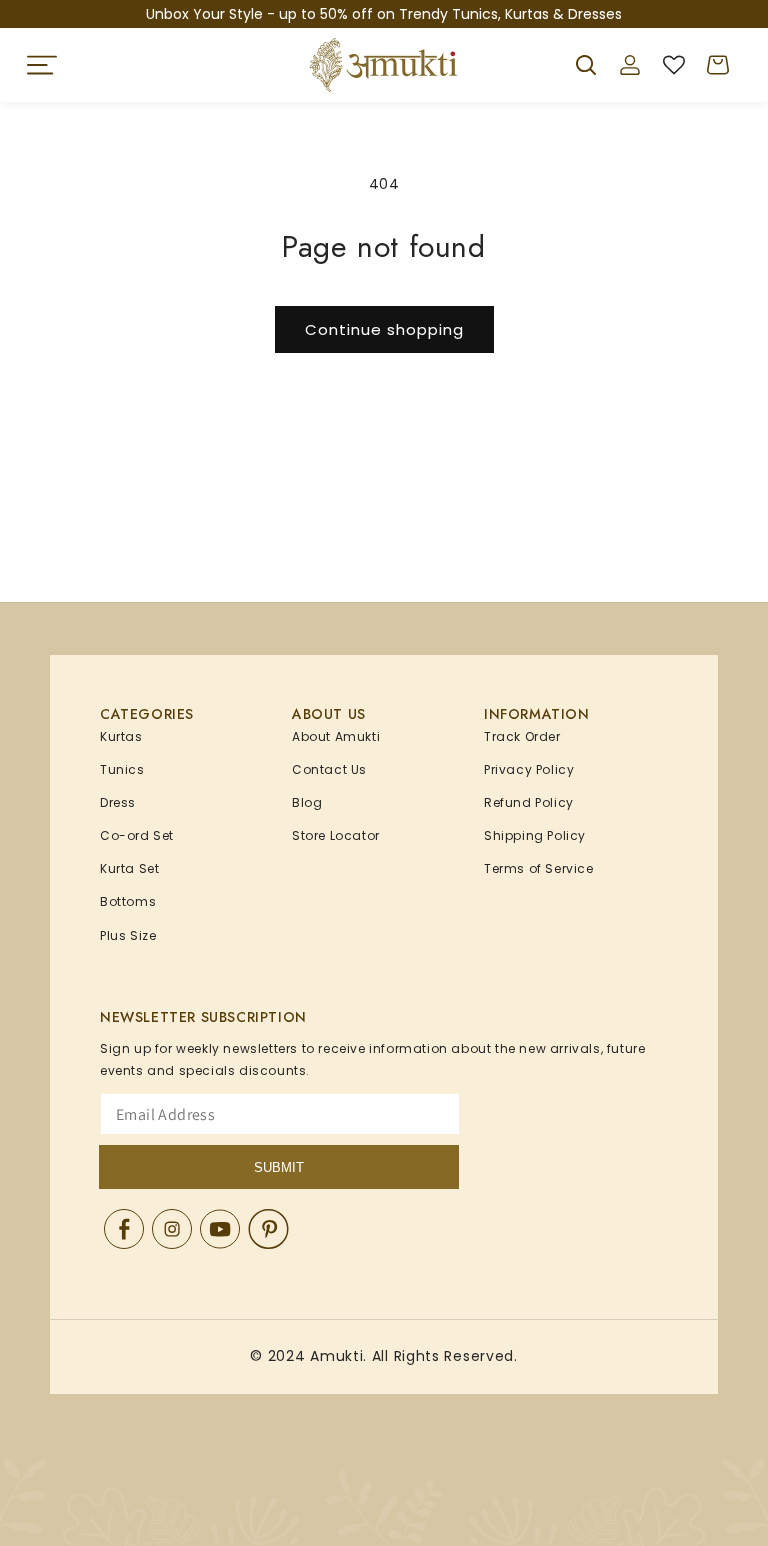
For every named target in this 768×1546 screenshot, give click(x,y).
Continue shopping (384, 329)
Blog (307, 802)
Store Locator (336, 835)
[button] (42, 65)
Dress (118, 802)
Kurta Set (129, 868)
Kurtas (121, 736)
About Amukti (336, 736)
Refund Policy (529, 802)
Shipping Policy (535, 835)
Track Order (522, 736)
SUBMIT (279, 1167)
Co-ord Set (137, 835)
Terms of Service (539, 868)
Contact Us (329, 769)
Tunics (122, 769)
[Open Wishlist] (674, 65)
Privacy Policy (529, 769)
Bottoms (128, 901)
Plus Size (128, 935)
